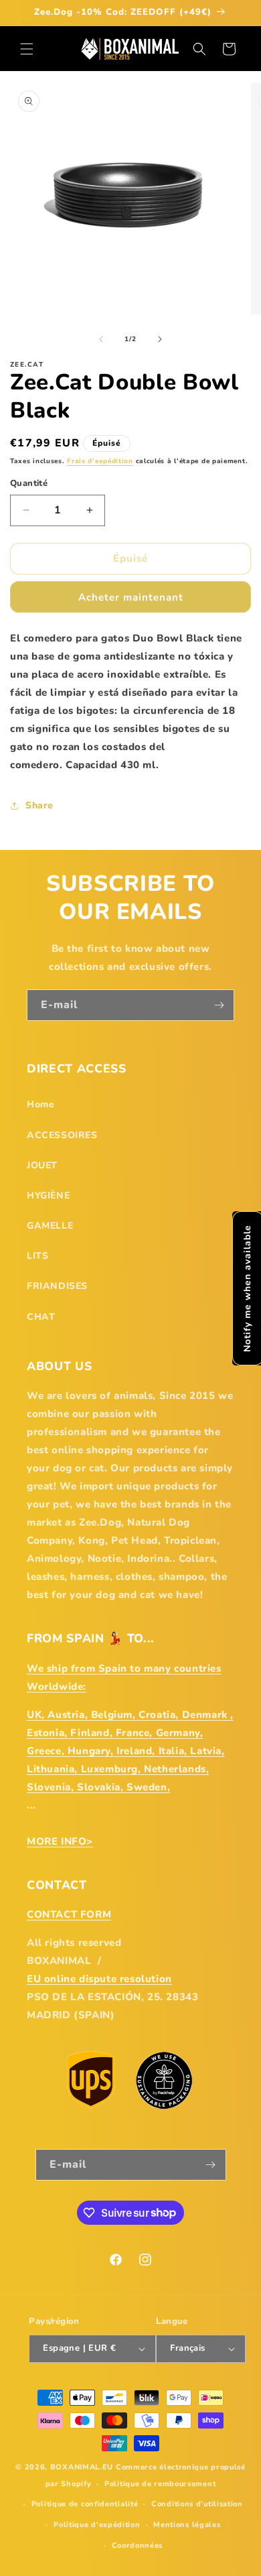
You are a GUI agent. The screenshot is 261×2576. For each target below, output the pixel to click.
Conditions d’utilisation (197, 2504)
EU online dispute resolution (99, 1979)
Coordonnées (138, 2546)
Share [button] (39, 805)
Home (40, 1104)
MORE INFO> (60, 1841)
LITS (37, 1256)
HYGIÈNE (48, 1195)
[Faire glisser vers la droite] (160, 339)
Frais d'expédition (100, 461)
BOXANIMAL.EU (82, 2467)
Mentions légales (187, 2525)
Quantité (29, 483)
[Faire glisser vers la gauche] (101, 339)
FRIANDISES (57, 1286)
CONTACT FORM (69, 1914)
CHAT (41, 1317)
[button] (27, 49)
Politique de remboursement (160, 2484)
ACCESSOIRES (62, 1135)
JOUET (42, 1165)
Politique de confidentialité (85, 2504)
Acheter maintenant (131, 597)
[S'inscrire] (219, 1005)
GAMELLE (50, 1226)
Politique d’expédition (97, 2525)
